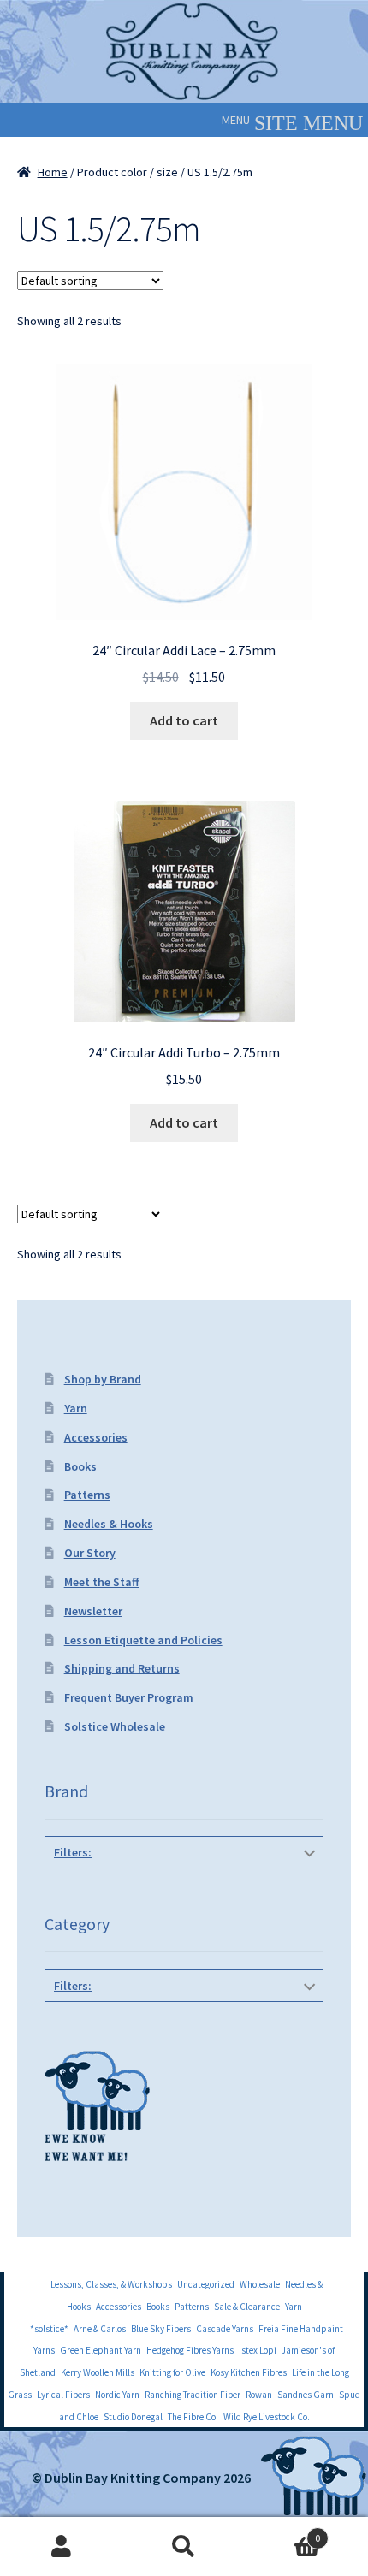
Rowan (259, 2395)
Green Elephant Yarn (101, 2350)
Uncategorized (206, 2284)
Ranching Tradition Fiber (193, 2395)
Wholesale (260, 2284)
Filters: (73, 1852)
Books (80, 1466)
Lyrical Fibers (63, 2395)
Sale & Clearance (247, 2307)
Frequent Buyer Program (129, 1697)
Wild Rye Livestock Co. (267, 2417)
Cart (283, 2532)
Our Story (90, 1553)
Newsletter (93, 1611)
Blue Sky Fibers (161, 2329)
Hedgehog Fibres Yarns (190, 2350)
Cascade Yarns (225, 2329)
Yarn (76, 1408)
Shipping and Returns (122, 1668)
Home (53, 172)
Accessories (96, 1437)
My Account (61, 2547)
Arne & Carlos (100, 2329)
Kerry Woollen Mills (98, 2372)
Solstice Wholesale (115, 1726)
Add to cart (184, 720)
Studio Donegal (133, 2417)
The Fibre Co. (193, 2417)
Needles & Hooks (109, 1524)
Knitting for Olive (172, 2372)
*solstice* (49, 2329)
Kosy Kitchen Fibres (249, 2372)
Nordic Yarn (117, 2395)
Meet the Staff (102, 1582)
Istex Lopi (258, 2350)
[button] (236, 120)
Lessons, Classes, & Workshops (111, 2284)
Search (184, 2547)
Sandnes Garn (306, 2395)
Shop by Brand (103, 1379)
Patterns (87, 1495)
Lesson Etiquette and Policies (143, 1640)
